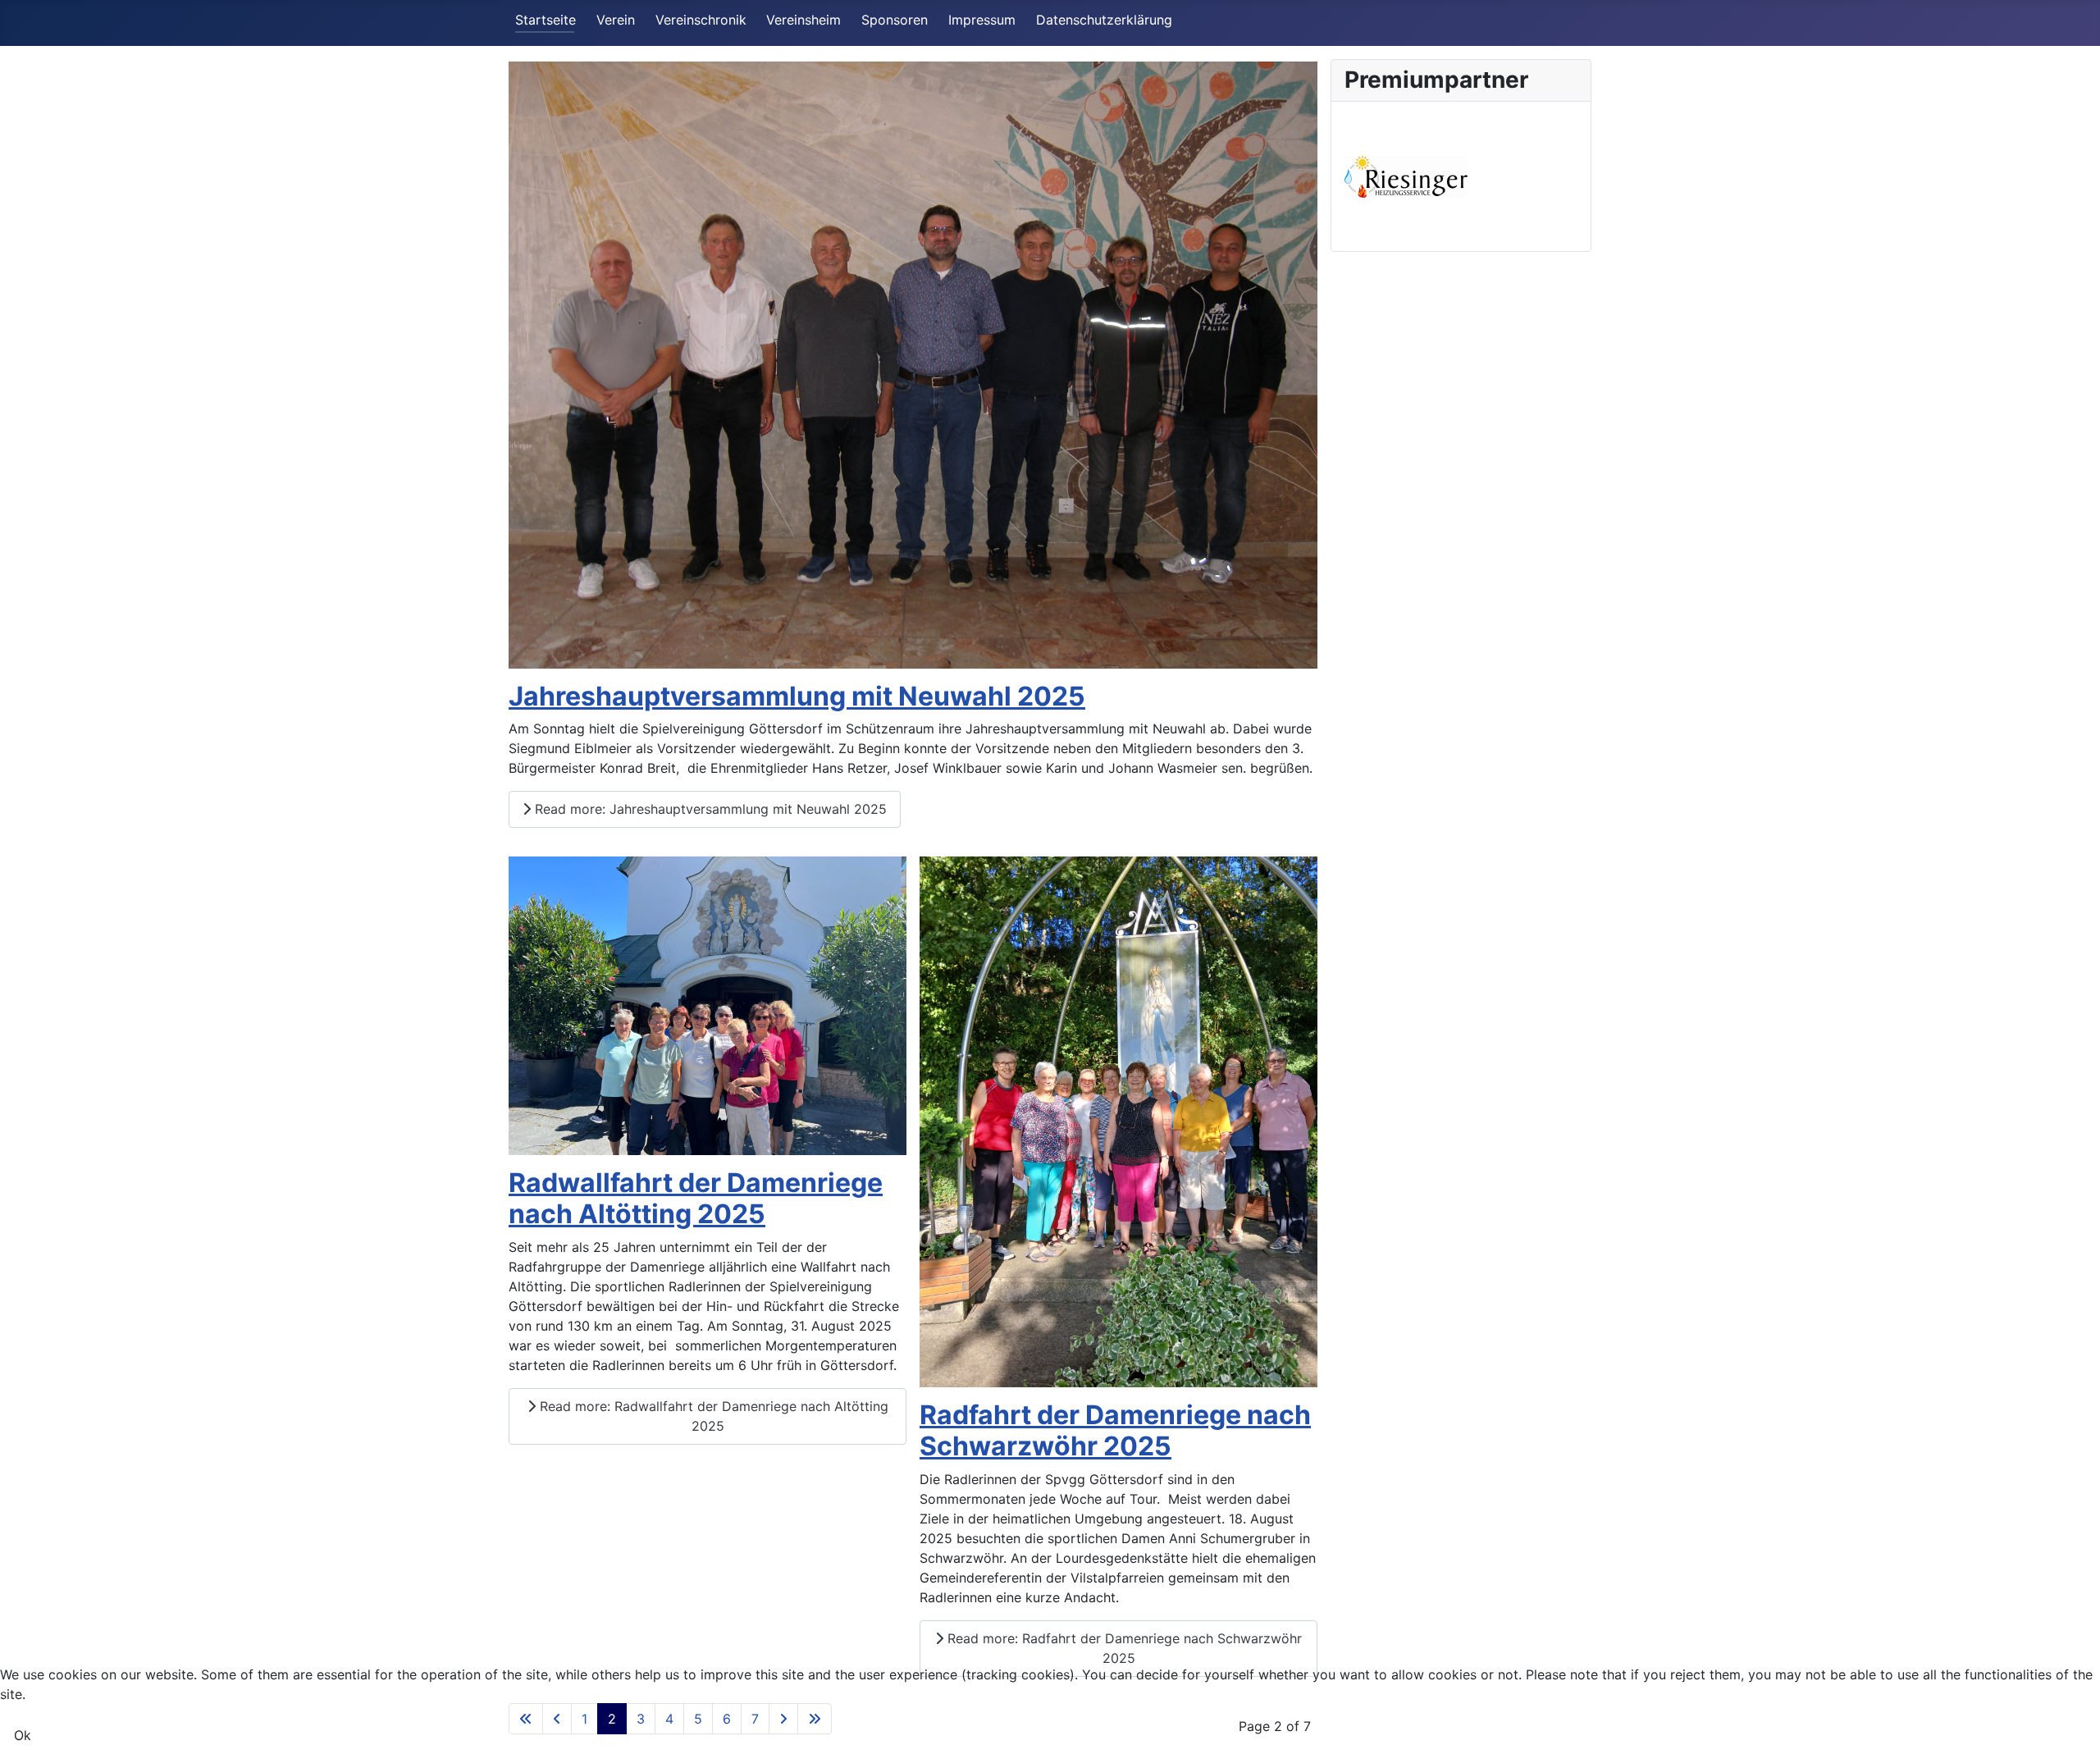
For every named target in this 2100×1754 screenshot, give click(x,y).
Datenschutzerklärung (1104, 20)
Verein (616, 20)
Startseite (546, 20)
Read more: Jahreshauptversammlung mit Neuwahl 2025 (709, 809)
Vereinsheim (803, 20)
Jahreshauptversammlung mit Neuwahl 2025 (797, 696)
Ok (23, 1735)
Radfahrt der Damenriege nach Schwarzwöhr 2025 (1115, 1430)
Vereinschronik (701, 20)
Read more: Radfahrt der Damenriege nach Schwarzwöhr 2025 (1123, 1648)
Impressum (982, 20)
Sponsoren (895, 20)
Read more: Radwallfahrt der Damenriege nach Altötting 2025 (712, 1416)
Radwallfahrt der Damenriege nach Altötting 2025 (696, 1198)
